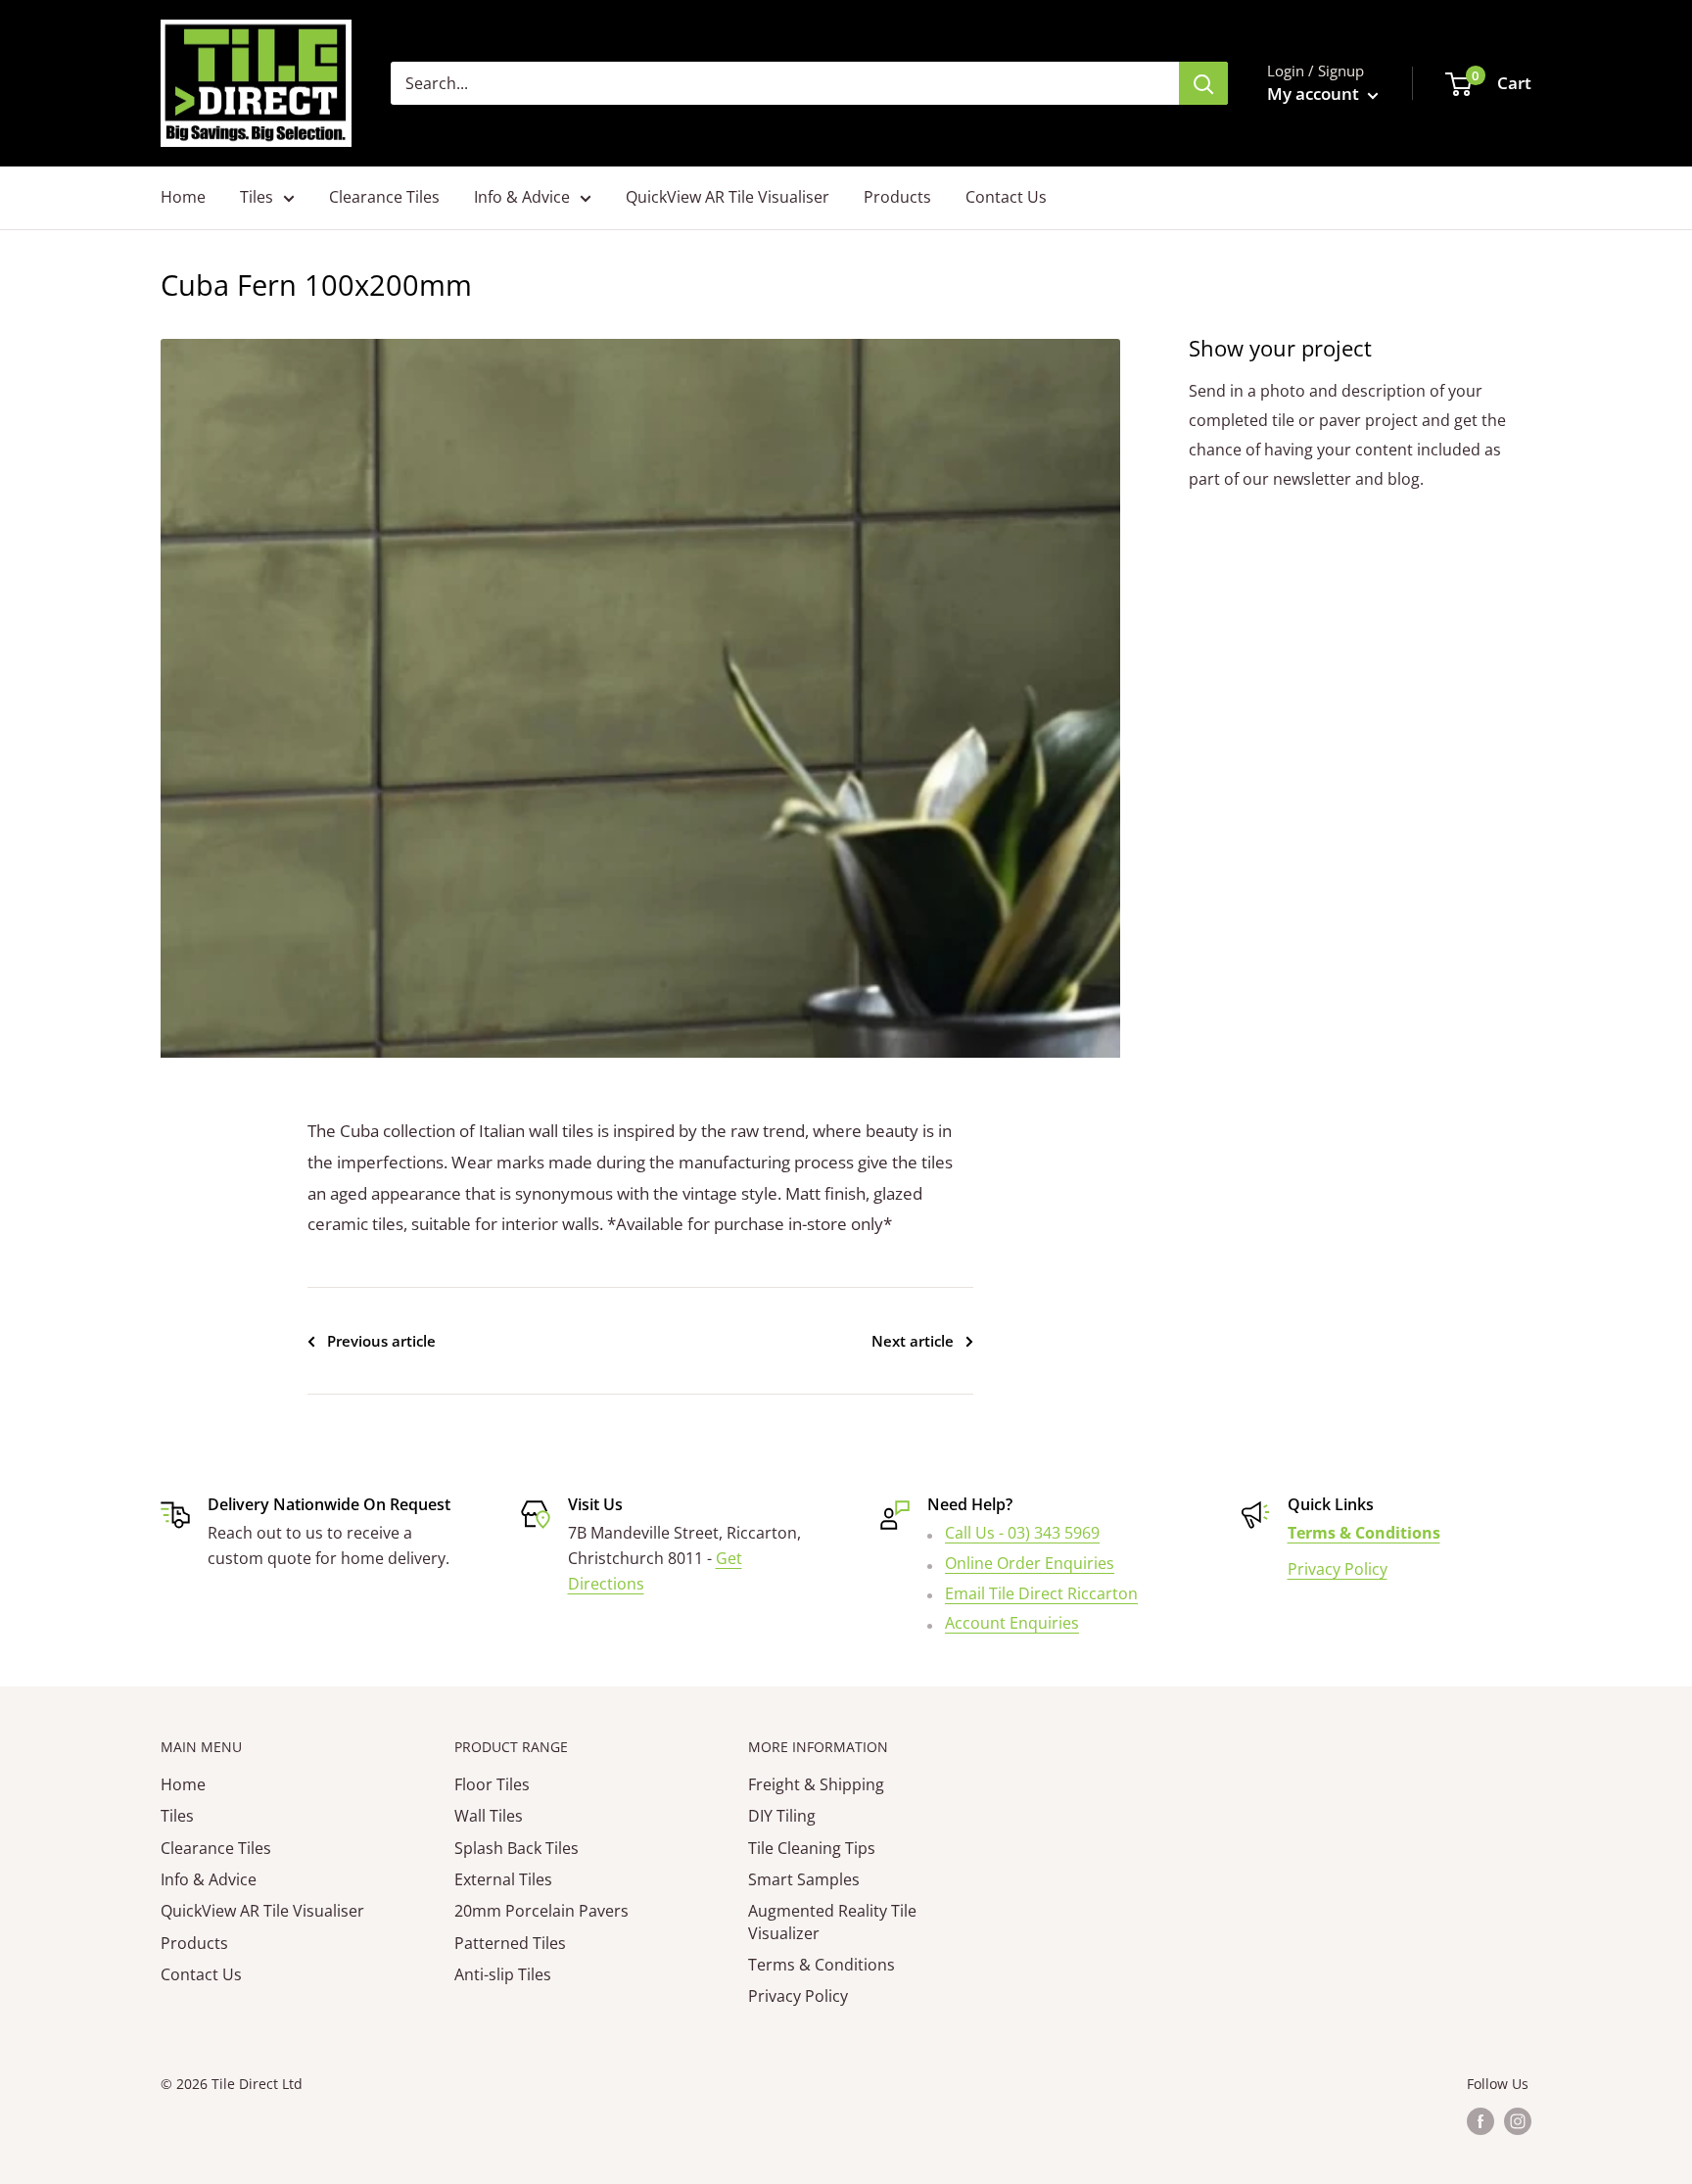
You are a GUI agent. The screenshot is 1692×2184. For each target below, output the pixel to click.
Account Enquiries (1012, 1623)
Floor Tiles (492, 1784)
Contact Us (1006, 197)
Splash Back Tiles (517, 1848)
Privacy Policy (1338, 1569)
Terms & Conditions (822, 1965)
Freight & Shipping (816, 1784)
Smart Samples (804, 1879)
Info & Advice (522, 197)
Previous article (381, 1341)
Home (183, 197)
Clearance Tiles (384, 197)
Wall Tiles (489, 1816)
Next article (913, 1341)
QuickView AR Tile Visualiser (728, 197)
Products (897, 197)
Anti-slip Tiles (503, 1974)
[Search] (1203, 83)
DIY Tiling (782, 1816)
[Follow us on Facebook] (1480, 2121)
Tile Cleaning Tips (812, 1848)
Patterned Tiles (510, 1943)
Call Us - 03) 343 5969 (1022, 1533)
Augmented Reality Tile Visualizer (832, 1922)
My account (1315, 94)
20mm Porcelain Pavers (541, 1911)
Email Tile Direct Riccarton (1041, 1593)
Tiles (257, 197)
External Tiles (503, 1879)
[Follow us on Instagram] (1518, 2121)
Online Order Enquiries (1030, 1563)
